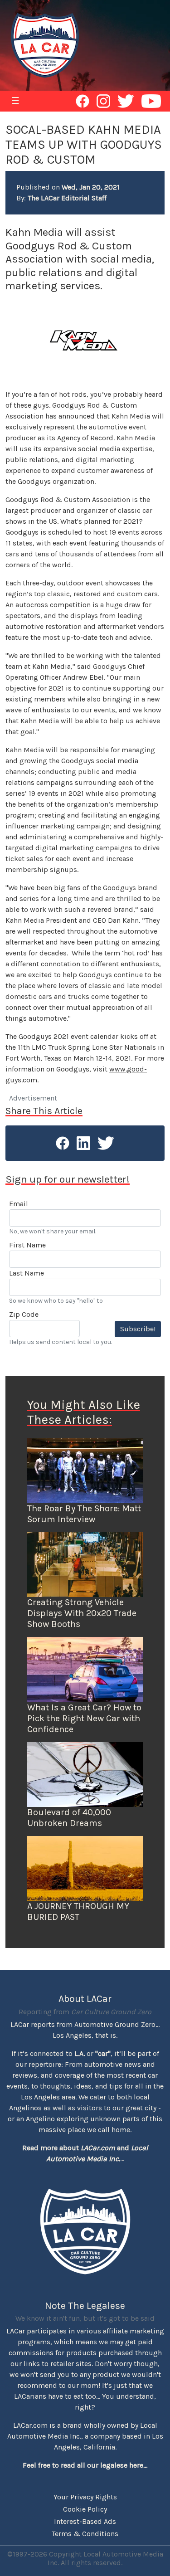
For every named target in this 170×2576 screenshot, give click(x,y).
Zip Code (24, 1314)
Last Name (27, 1273)
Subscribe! (138, 1329)
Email (19, 1204)
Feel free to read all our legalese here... (85, 2465)
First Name (27, 1245)
